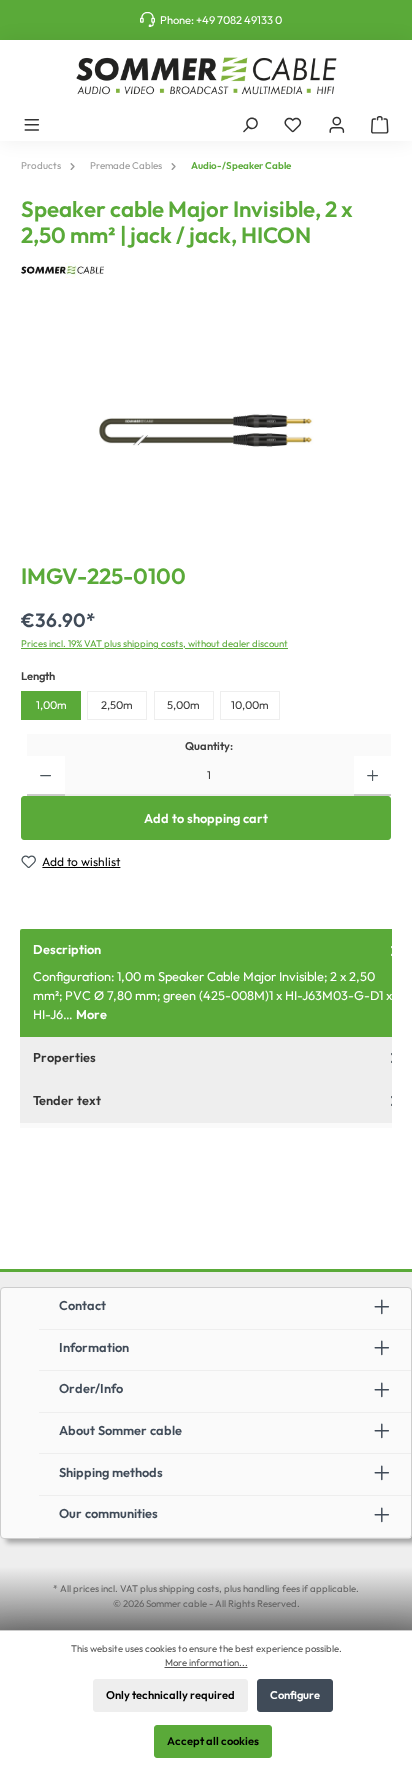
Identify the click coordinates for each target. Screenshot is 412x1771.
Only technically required (170, 1695)
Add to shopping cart (206, 818)
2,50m (117, 705)
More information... (206, 1662)
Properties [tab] (64, 1057)
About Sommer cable (120, 1430)
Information (94, 1347)
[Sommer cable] (206, 270)
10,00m (250, 705)
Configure (295, 1695)
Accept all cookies (213, 1741)
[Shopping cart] (380, 124)
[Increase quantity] (372, 776)
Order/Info (91, 1388)
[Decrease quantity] (45, 776)
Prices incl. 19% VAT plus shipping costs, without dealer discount (154, 643)
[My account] (337, 124)
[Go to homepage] (206, 76)
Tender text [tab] (67, 1100)
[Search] (250, 124)
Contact (82, 1305)
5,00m (183, 705)
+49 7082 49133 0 (239, 20)
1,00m (51, 705)
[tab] (216, 982)
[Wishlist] (293, 124)
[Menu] (32, 124)
